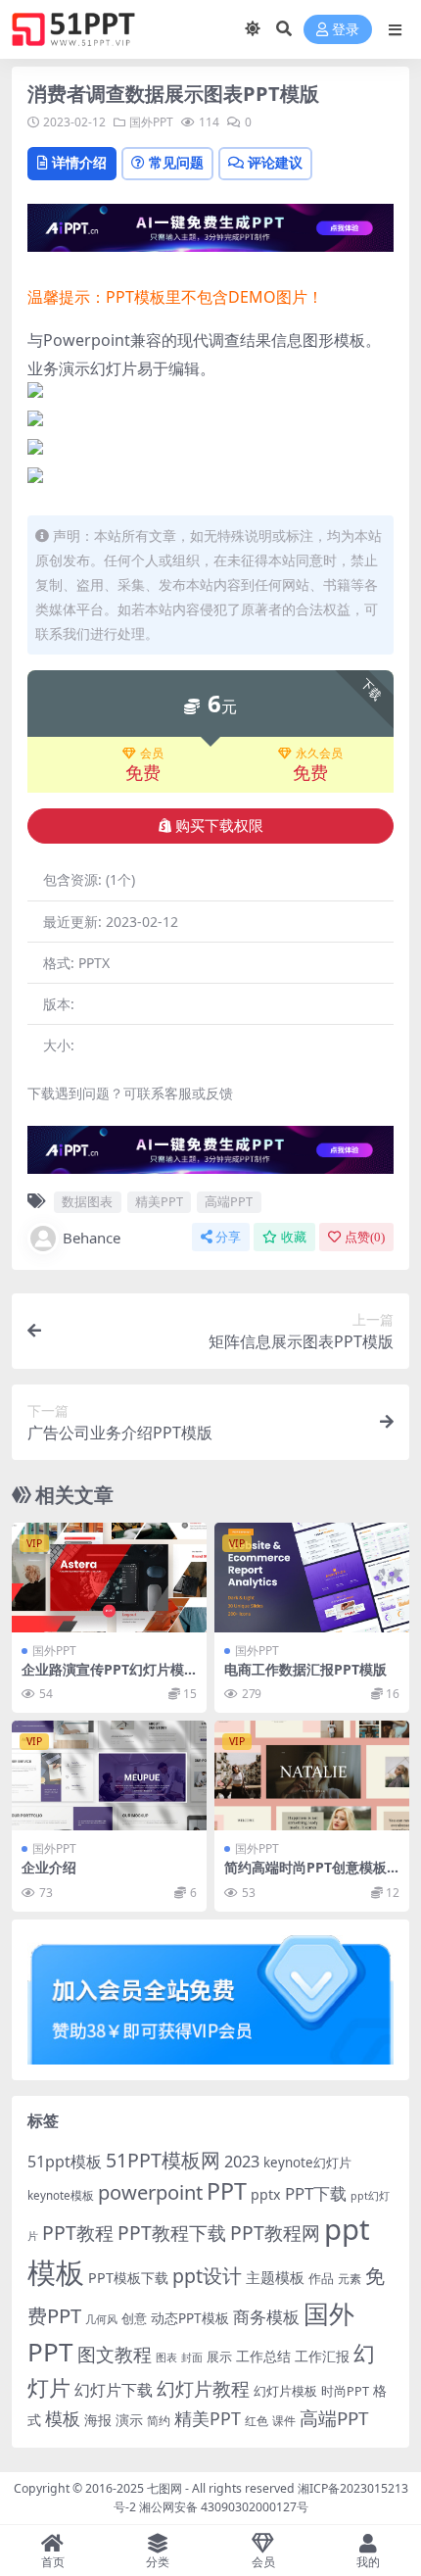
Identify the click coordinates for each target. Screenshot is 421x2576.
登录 (346, 30)
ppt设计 (207, 2276)
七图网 (164, 2488)
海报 (98, 2420)
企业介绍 (49, 1867)
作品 (321, 2278)
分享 (228, 1237)
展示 (219, 2357)
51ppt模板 (65, 2162)
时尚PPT (345, 2391)
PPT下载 (316, 2193)
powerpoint (150, 2192)
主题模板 (275, 2277)
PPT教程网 (275, 2233)
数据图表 (87, 1201)
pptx (266, 2194)
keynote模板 (61, 2195)
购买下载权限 (219, 826)
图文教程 (115, 2354)
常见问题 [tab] (176, 162)
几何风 (101, 2319)
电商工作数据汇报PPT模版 (305, 1669)
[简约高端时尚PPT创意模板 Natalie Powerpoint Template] (312, 1775)
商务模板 (266, 2317)
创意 (134, 2318)
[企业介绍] (109, 1775)
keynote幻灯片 (307, 2163)
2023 (242, 2162)
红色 (257, 2421)
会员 (152, 753)
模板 (63, 2418)
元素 (350, 2279)
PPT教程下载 (172, 2233)
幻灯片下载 (114, 2390)
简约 (159, 2421)
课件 (284, 2421)
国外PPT (151, 122)
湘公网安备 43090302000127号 (224, 2507)
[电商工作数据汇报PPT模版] (312, 1578)
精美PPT (159, 1201)
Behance (92, 1238)
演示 (129, 2420)
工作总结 (263, 2356)
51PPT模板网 (163, 2160)
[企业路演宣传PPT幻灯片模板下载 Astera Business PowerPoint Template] (109, 1578)
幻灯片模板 (285, 2391)
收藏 (294, 1237)
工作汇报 (322, 2356)
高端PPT (229, 1201)
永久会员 (319, 753)
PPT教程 (78, 2233)
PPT (227, 2191)
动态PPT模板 (190, 2318)
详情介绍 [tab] (79, 162)
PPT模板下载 (128, 2278)
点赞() (365, 1237)
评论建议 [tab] (275, 162)
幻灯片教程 (203, 2388)
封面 (192, 2357)
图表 (166, 2357)
